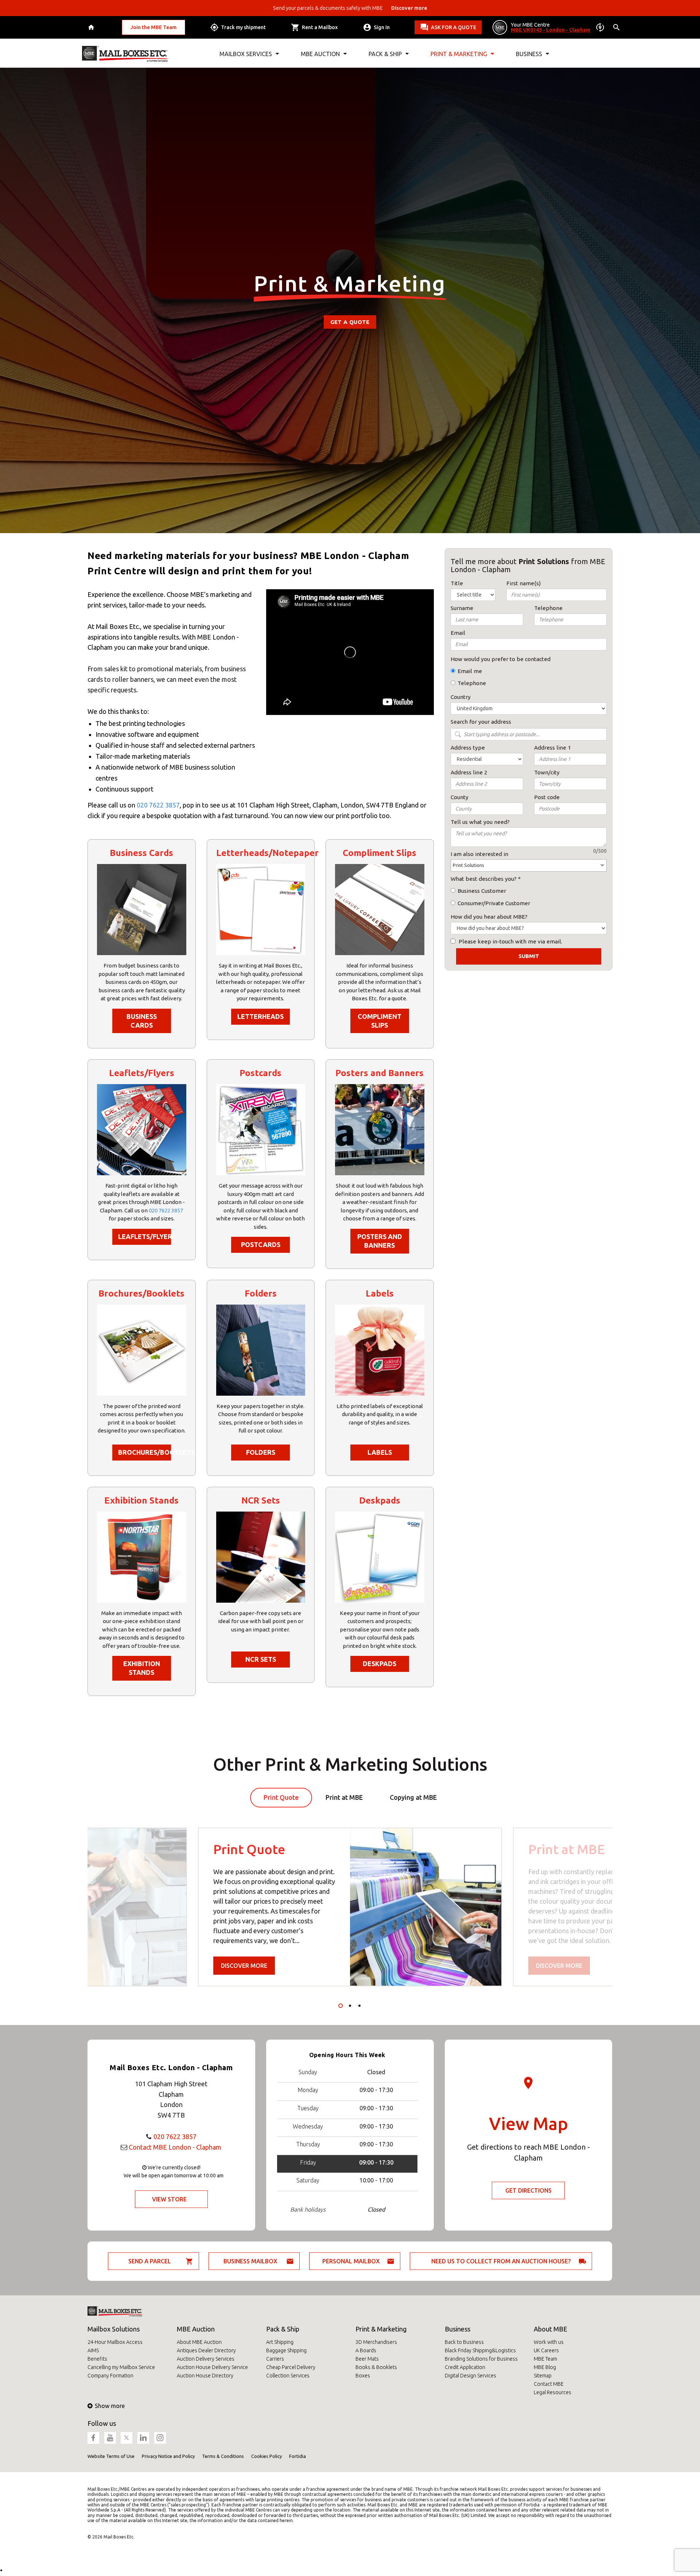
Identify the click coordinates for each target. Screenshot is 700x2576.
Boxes (363, 2376)
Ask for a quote (454, 27)
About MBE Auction (199, 2342)
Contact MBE (549, 2384)
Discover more (244, 1966)
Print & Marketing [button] (459, 54)
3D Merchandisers (376, 2342)
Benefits (97, 2359)
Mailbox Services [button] (246, 54)
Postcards (261, 1244)
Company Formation (110, 2376)
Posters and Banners (380, 1241)
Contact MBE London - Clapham (175, 2147)
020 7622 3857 (158, 805)
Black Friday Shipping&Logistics (480, 2350)
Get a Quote (350, 322)
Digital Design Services (470, 2376)
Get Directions (528, 2190)
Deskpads (380, 1664)
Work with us (549, 2342)
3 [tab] (359, 2006)
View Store (169, 2199)
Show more (110, 2406)
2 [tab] (350, 2006)
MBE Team (545, 2359)
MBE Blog (545, 2367)
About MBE (551, 2329)
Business (458, 2329)
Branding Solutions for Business (481, 2359)
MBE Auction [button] (320, 54)
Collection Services (288, 2376)
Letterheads (260, 1016)
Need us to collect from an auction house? (501, 2261)
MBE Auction (196, 2329)
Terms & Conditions (223, 2456)
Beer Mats (367, 2359)
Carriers (275, 2359)
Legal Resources (553, 2392)
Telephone (472, 683)
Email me (470, 671)
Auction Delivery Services (206, 2359)
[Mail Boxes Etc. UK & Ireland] (125, 54)
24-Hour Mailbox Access (115, 2342)
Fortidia (297, 2456)
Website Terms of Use (111, 2456)
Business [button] (529, 54)
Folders (261, 1452)
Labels (380, 1452)
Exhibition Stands (142, 1668)
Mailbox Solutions (114, 2329)
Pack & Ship (283, 2329)
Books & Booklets (376, 2367)
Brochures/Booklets (145, 1452)
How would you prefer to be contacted (501, 659)
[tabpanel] (350, 1907)
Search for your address (481, 722)
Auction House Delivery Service (212, 2367)
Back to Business (464, 2342)
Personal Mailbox (351, 2261)
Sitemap (543, 2376)
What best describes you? (484, 879)
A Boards (366, 2350)
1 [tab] (341, 2006)
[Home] (92, 28)
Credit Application (465, 2367)
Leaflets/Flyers (145, 1236)
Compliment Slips (380, 1021)
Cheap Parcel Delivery (291, 2367)
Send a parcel (150, 2261)
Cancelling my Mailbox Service (121, 2367)
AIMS (93, 2350)
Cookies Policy (267, 2456)
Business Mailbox (250, 2261)
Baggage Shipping (286, 2350)
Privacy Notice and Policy (168, 2456)
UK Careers (546, 2350)
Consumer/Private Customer (494, 903)
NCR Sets (261, 1659)
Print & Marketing (381, 2329)
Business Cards (142, 1021)
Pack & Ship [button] (385, 54)
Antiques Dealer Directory (206, 2350)
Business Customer (482, 891)
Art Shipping (280, 2342)
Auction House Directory (205, 2376)
